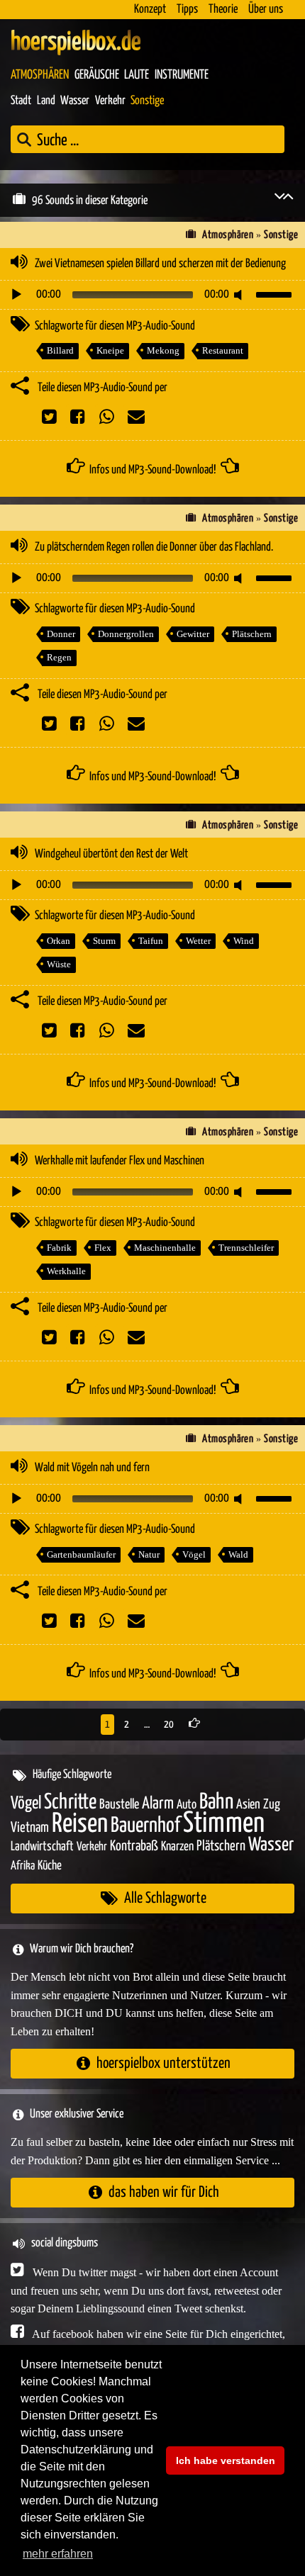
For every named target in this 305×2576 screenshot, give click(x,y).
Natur (149, 1554)
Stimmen (224, 1824)
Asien (248, 1805)
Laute (137, 75)
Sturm (104, 941)
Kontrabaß (134, 1846)
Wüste (59, 964)
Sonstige (147, 101)
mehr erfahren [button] (58, 2554)
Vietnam (30, 1828)
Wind (244, 941)
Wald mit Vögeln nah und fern (92, 1468)
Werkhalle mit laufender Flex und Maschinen (120, 1161)
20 (169, 1725)
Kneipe (110, 350)
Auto (187, 1805)
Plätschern (252, 634)
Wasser (75, 101)
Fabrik (59, 1248)
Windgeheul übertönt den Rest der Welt (111, 854)
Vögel (194, 1554)
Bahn (216, 1802)
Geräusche (97, 75)
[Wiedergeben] (16, 295)
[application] (152, 295)
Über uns (266, 10)
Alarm (158, 1804)
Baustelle (119, 1805)
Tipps (187, 10)
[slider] (276, 293)
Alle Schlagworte (165, 1898)
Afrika (23, 1866)
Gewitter (193, 634)
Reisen (80, 1824)
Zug (272, 1805)
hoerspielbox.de (76, 43)
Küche (50, 1866)
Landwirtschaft (42, 1847)
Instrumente (182, 75)
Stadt (21, 101)
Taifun (151, 941)
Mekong (163, 350)
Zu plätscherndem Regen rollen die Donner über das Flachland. (154, 547)
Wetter (198, 941)
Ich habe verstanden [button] (226, 2460)
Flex (103, 1248)
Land (46, 101)
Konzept (150, 10)
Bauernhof (145, 1826)
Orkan (59, 941)
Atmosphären (40, 75)
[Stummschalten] (240, 295)
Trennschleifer (246, 1248)
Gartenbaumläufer (81, 1554)
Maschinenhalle (165, 1248)
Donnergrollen (126, 634)
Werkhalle (66, 1271)
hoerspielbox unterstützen (163, 2063)
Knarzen (177, 1847)
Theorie (223, 10)
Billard (60, 350)
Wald (238, 1554)
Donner (61, 634)
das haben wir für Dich (164, 2192)
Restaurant (223, 350)
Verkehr (110, 101)
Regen (59, 657)
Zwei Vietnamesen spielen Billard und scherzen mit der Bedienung (160, 264)
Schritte (70, 1802)
